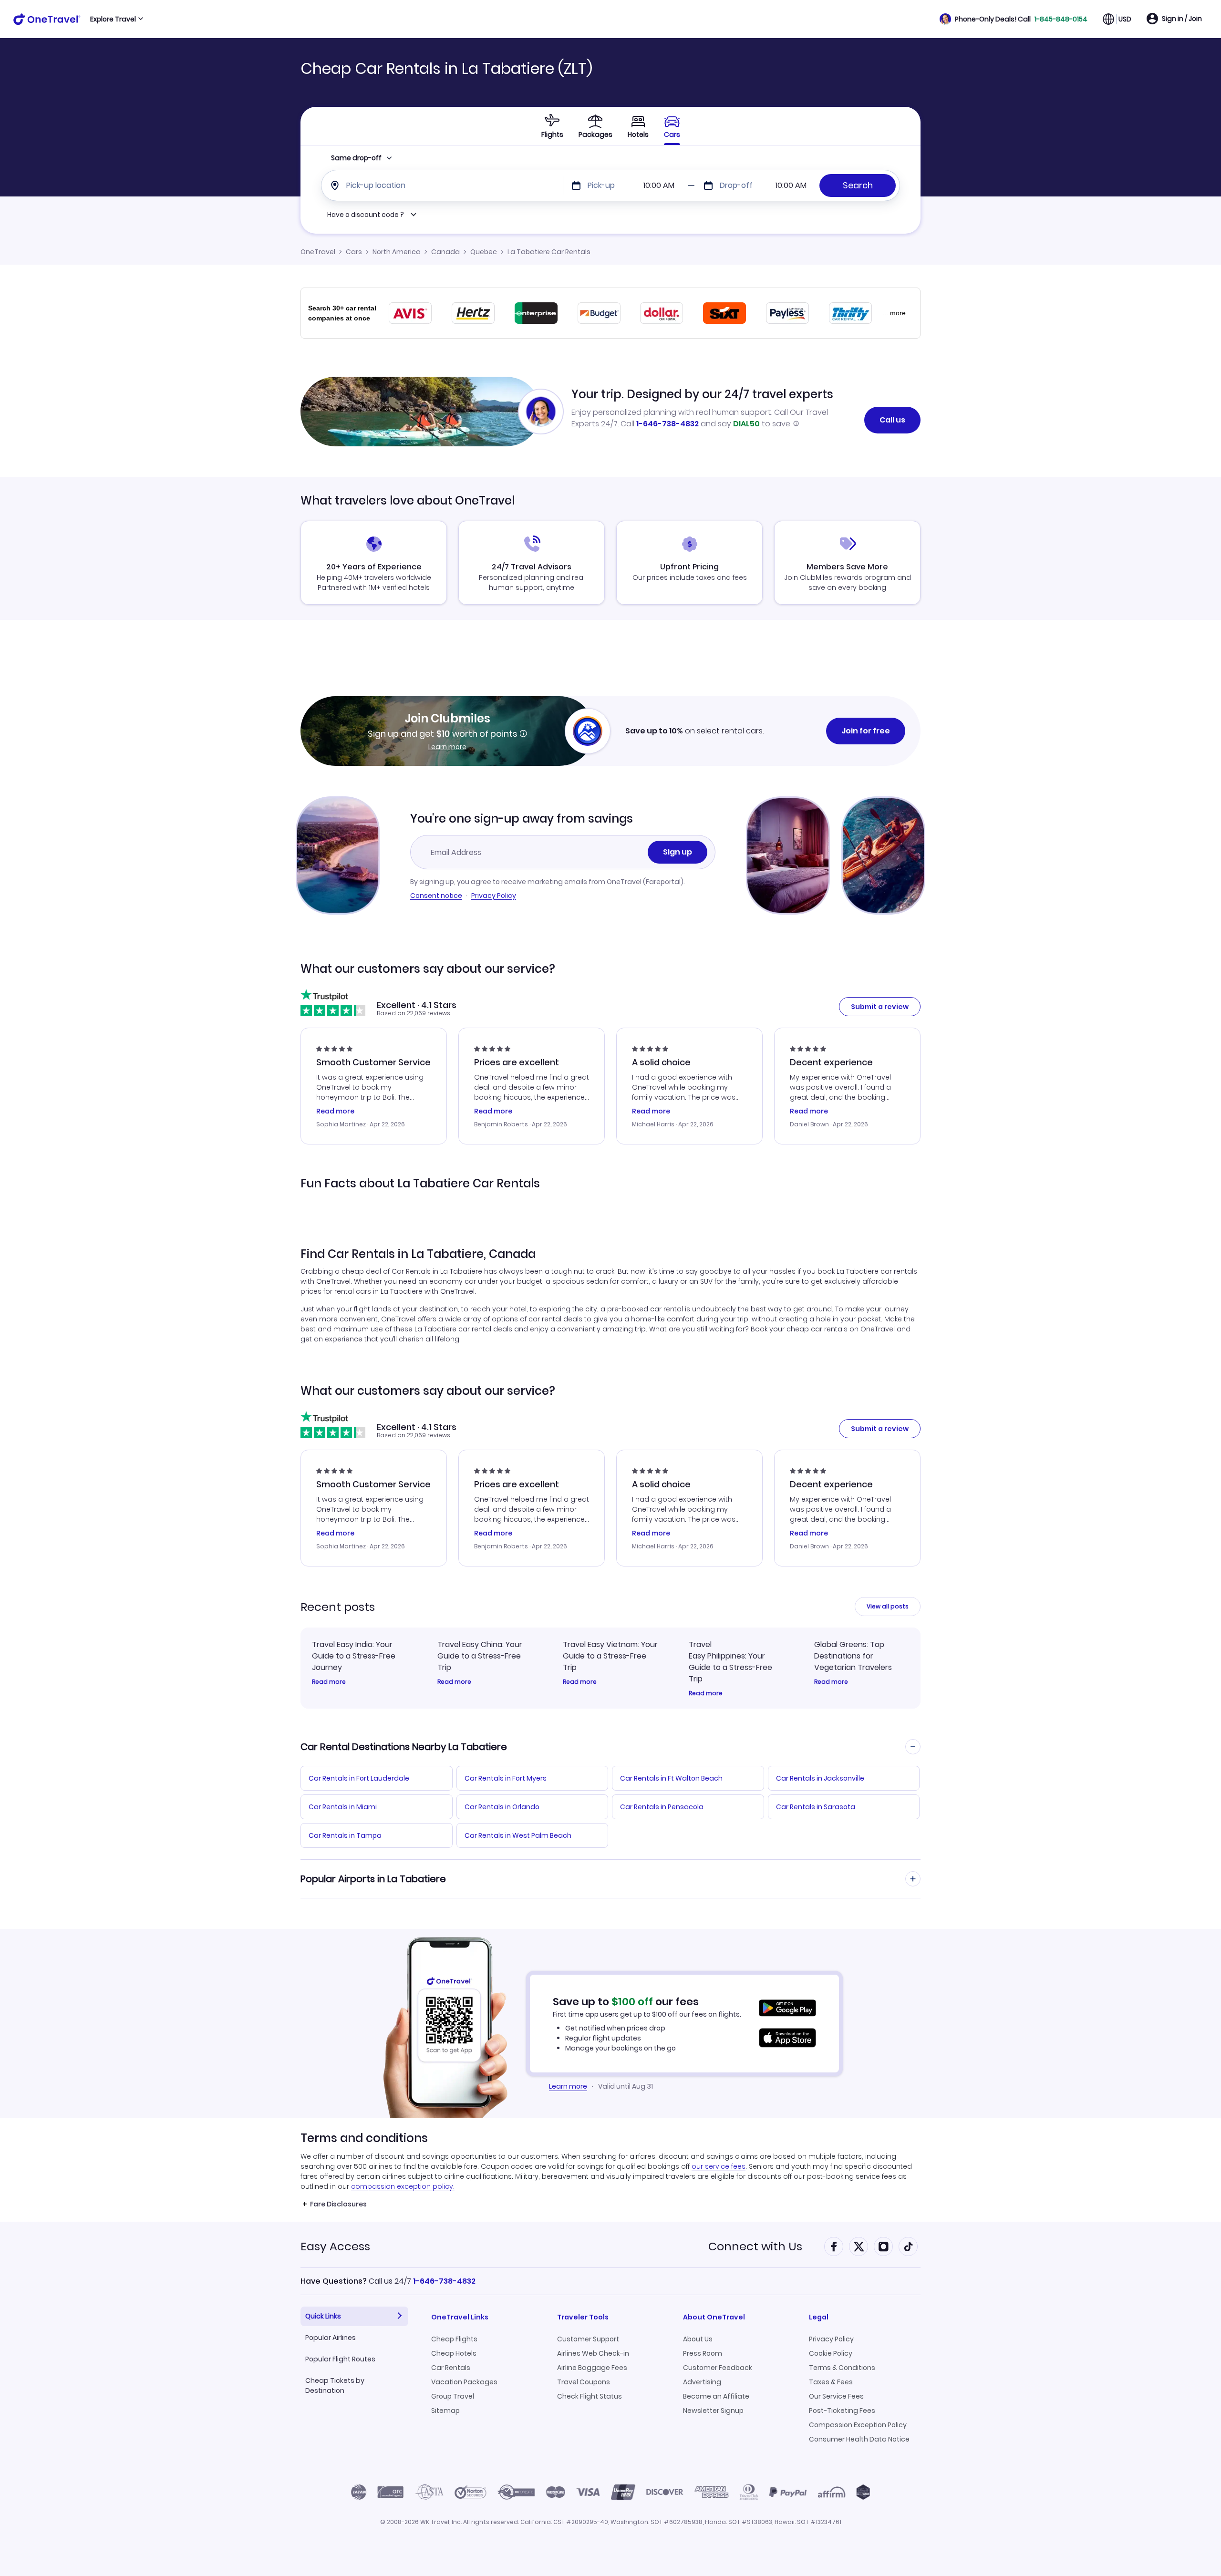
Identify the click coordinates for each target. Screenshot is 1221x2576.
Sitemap (445, 2411)
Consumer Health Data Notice (859, 2439)
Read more (329, 1682)
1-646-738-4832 (667, 424)
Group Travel (453, 2396)
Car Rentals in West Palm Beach (518, 1835)
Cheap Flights (454, 2339)
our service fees (719, 2166)
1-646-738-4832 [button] (444, 2281)
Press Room (703, 2353)
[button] (1014, 19)
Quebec (484, 252)
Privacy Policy (494, 896)
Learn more (447, 747)
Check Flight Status (590, 2396)
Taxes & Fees (831, 2382)
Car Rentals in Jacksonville (820, 1778)
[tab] (552, 126)
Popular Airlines (331, 2338)
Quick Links (323, 2316)
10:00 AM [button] (659, 185)
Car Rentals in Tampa (345, 1835)
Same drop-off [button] (356, 158)
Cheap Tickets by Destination (335, 2385)
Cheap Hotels (454, 2353)
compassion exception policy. (403, 2186)
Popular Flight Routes (340, 2359)
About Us (698, 2339)
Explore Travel (113, 19)
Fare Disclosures (338, 2204)
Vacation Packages (464, 2382)
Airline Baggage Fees (592, 2368)
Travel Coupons (584, 2382)
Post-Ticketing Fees (842, 2411)
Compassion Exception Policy (858, 2425)
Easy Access (335, 2246)
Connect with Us (755, 2246)
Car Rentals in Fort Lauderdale (359, 1778)
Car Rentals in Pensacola (662, 1807)
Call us (892, 420)
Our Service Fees (836, 2396)
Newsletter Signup (713, 2411)
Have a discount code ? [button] (366, 215)
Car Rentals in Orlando (502, 1807)
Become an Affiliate (716, 2396)
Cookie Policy (831, 2353)
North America (397, 252)
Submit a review (880, 1007)
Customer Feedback (718, 2368)
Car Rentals (451, 2368)
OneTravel (318, 252)
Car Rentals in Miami (343, 1807)
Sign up (678, 852)
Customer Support (588, 2339)
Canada (445, 252)
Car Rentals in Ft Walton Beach (671, 1778)
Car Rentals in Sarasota (816, 1807)
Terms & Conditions (842, 2368)
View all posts (888, 1606)
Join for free (866, 731)
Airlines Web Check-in (593, 2353)
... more (894, 313)
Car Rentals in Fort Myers (506, 1778)
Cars (354, 252)
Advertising (702, 2382)
